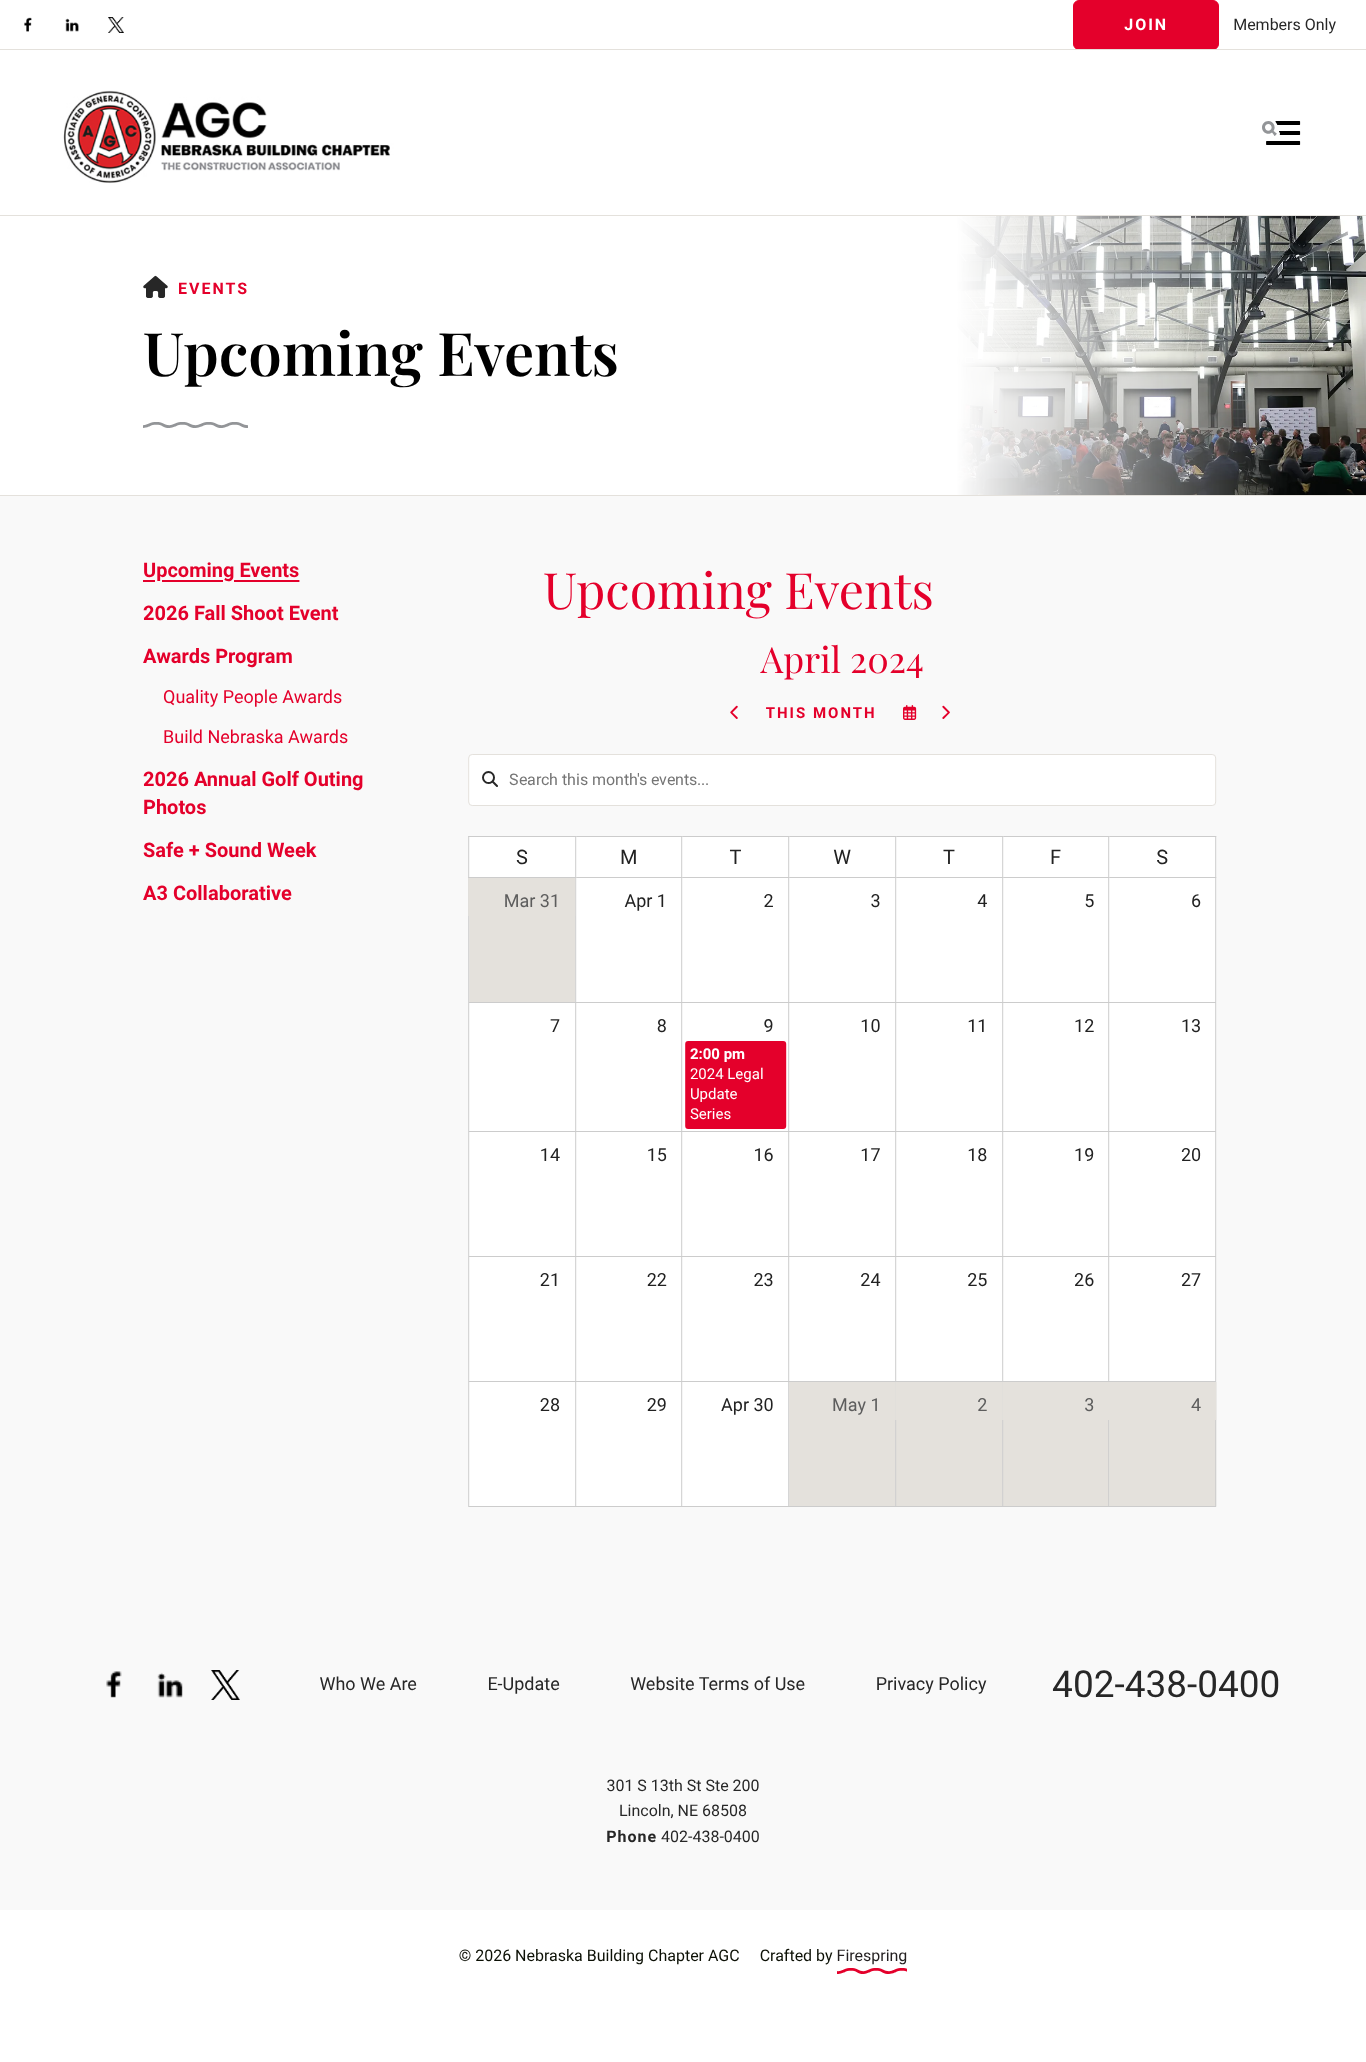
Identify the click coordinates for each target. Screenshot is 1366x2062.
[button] (1281, 133)
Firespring (872, 1955)
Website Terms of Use (717, 1684)
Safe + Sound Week (229, 850)
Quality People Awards (252, 697)
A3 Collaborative (217, 893)
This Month (821, 713)
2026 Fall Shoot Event (240, 613)
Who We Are (368, 1684)
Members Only (1284, 24)
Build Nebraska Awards (255, 737)
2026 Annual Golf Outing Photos (253, 793)
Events (213, 288)
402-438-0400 (1166, 1685)
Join (1146, 24)
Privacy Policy (931, 1684)
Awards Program (218, 656)
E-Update (523, 1684)
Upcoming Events (221, 570)
